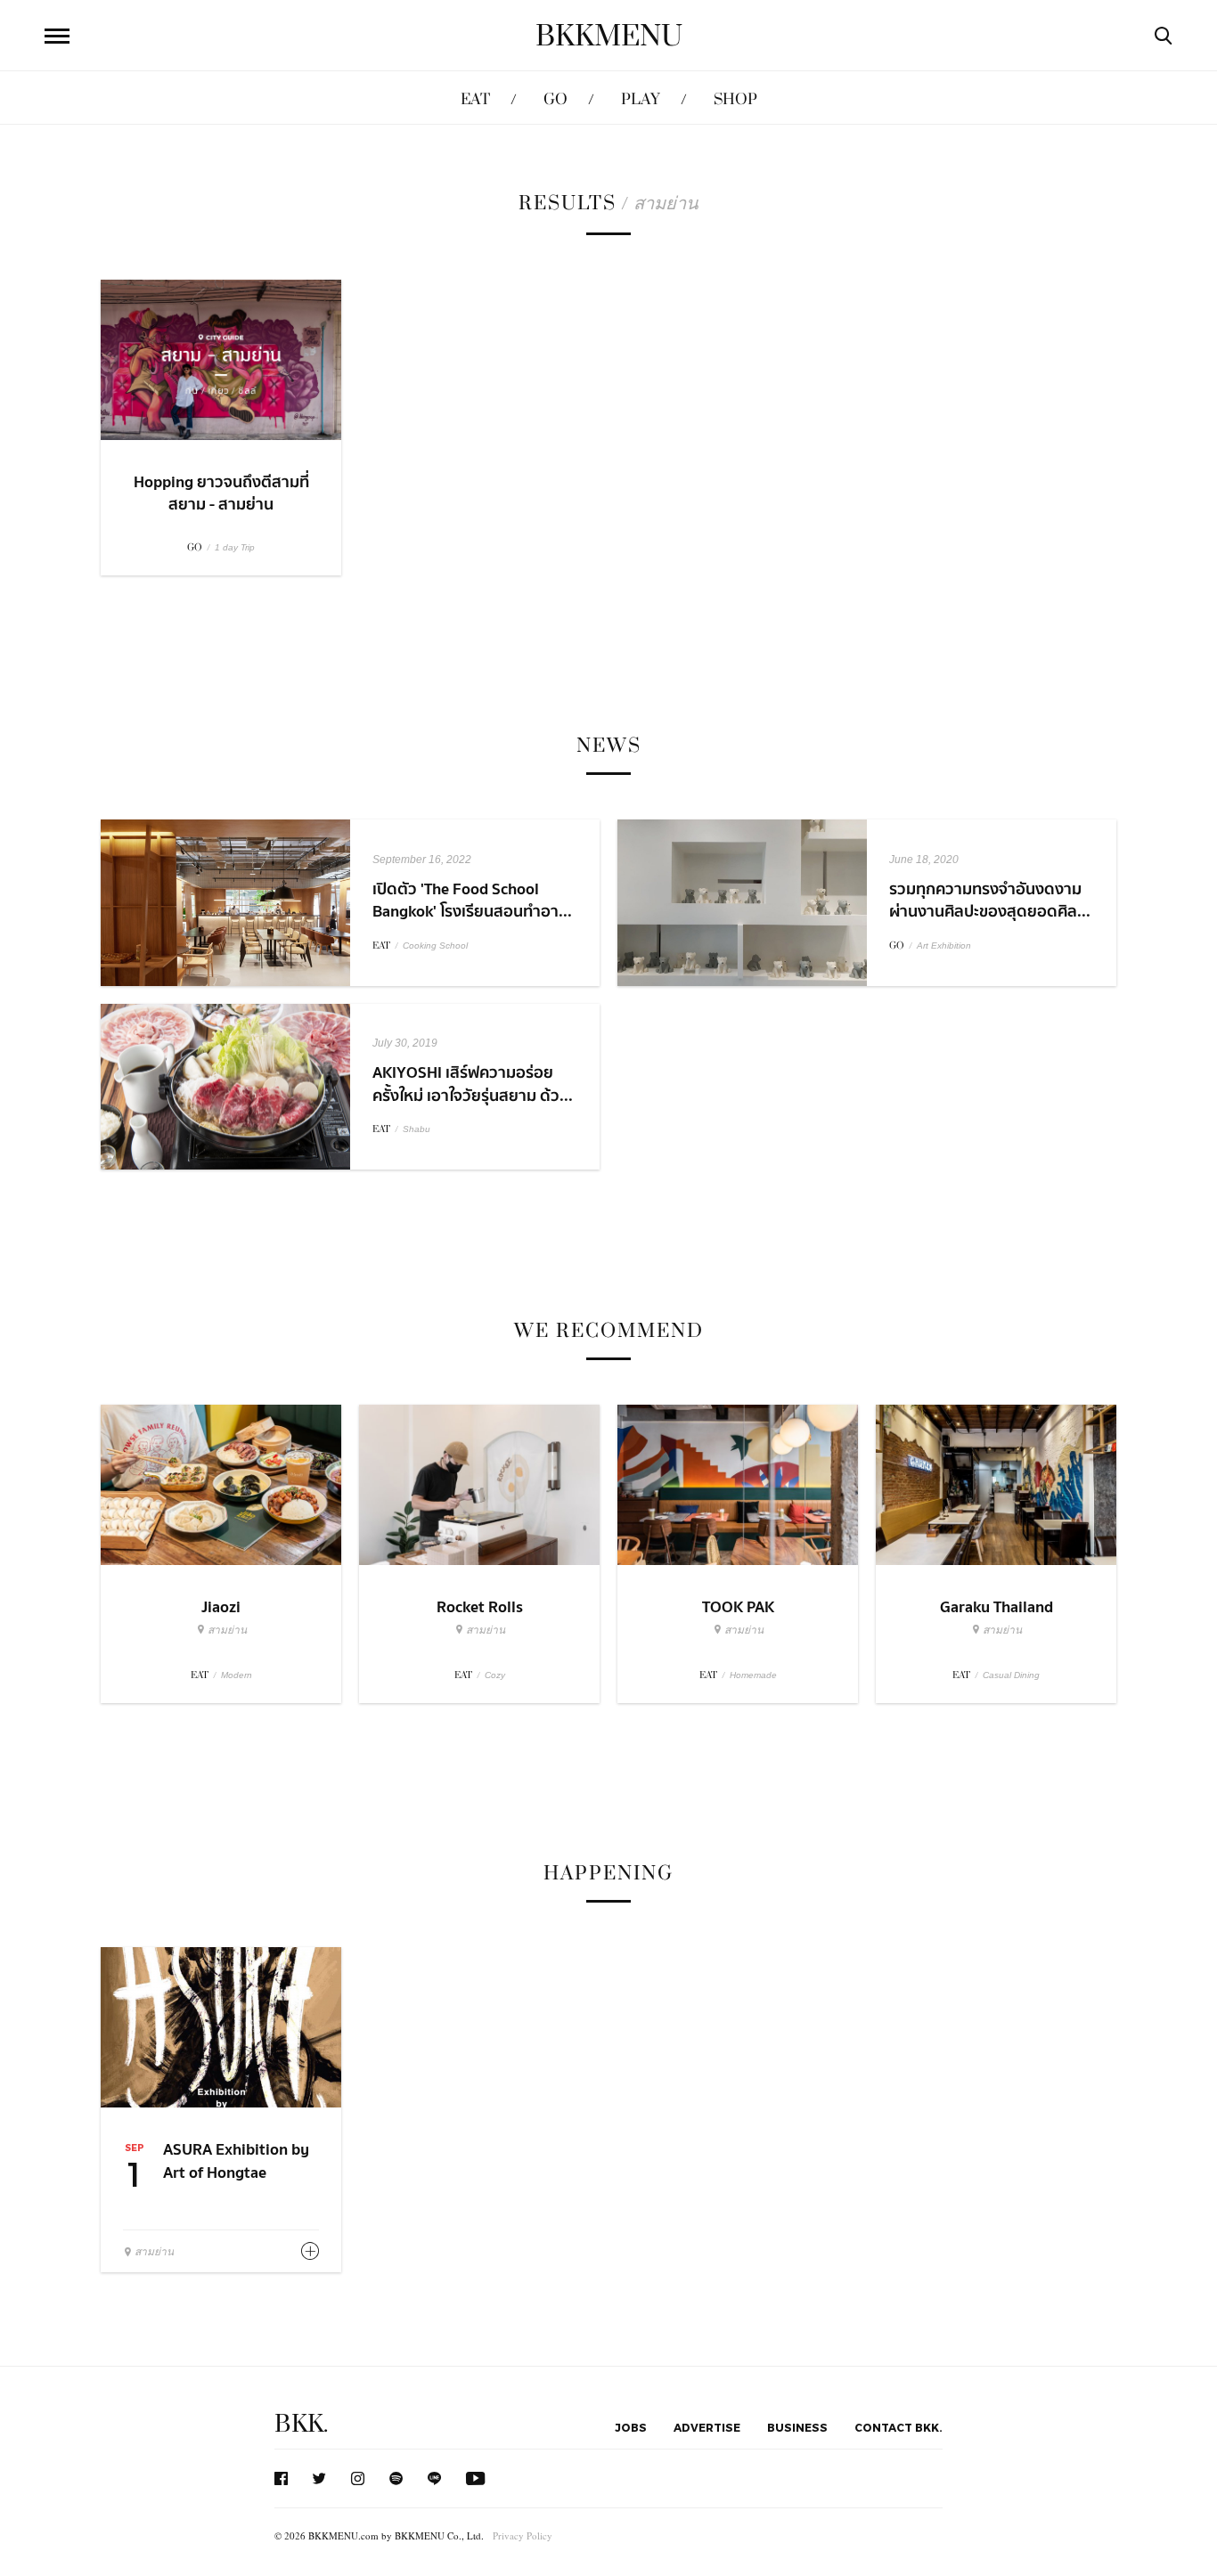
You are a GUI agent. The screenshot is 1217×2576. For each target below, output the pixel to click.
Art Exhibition (944, 946)
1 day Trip (235, 547)
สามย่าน (227, 1630)
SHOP (735, 99)
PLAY (641, 99)
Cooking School (435, 946)
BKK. (301, 2424)
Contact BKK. (898, 2427)
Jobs (631, 2427)
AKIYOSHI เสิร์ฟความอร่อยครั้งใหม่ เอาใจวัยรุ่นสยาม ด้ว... (473, 1084)
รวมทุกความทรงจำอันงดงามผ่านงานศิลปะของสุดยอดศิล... (990, 901)
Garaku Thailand (996, 1607)
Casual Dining (1011, 1675)
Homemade (753, 1675)
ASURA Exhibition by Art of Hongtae (236, 2161)
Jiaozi (221, 1607)
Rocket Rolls (480, 1607)
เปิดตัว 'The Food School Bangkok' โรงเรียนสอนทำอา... (472, 901)
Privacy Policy (523, 2535)
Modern (237, 1675)
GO (555, 99)
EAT (475, 99)
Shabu (417, 1129)
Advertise (707, 2427)
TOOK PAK (738, 1607)
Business (797, 2427)
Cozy (495, 1675)
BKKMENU (609, 37)
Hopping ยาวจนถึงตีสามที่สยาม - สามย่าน (221, 493)
